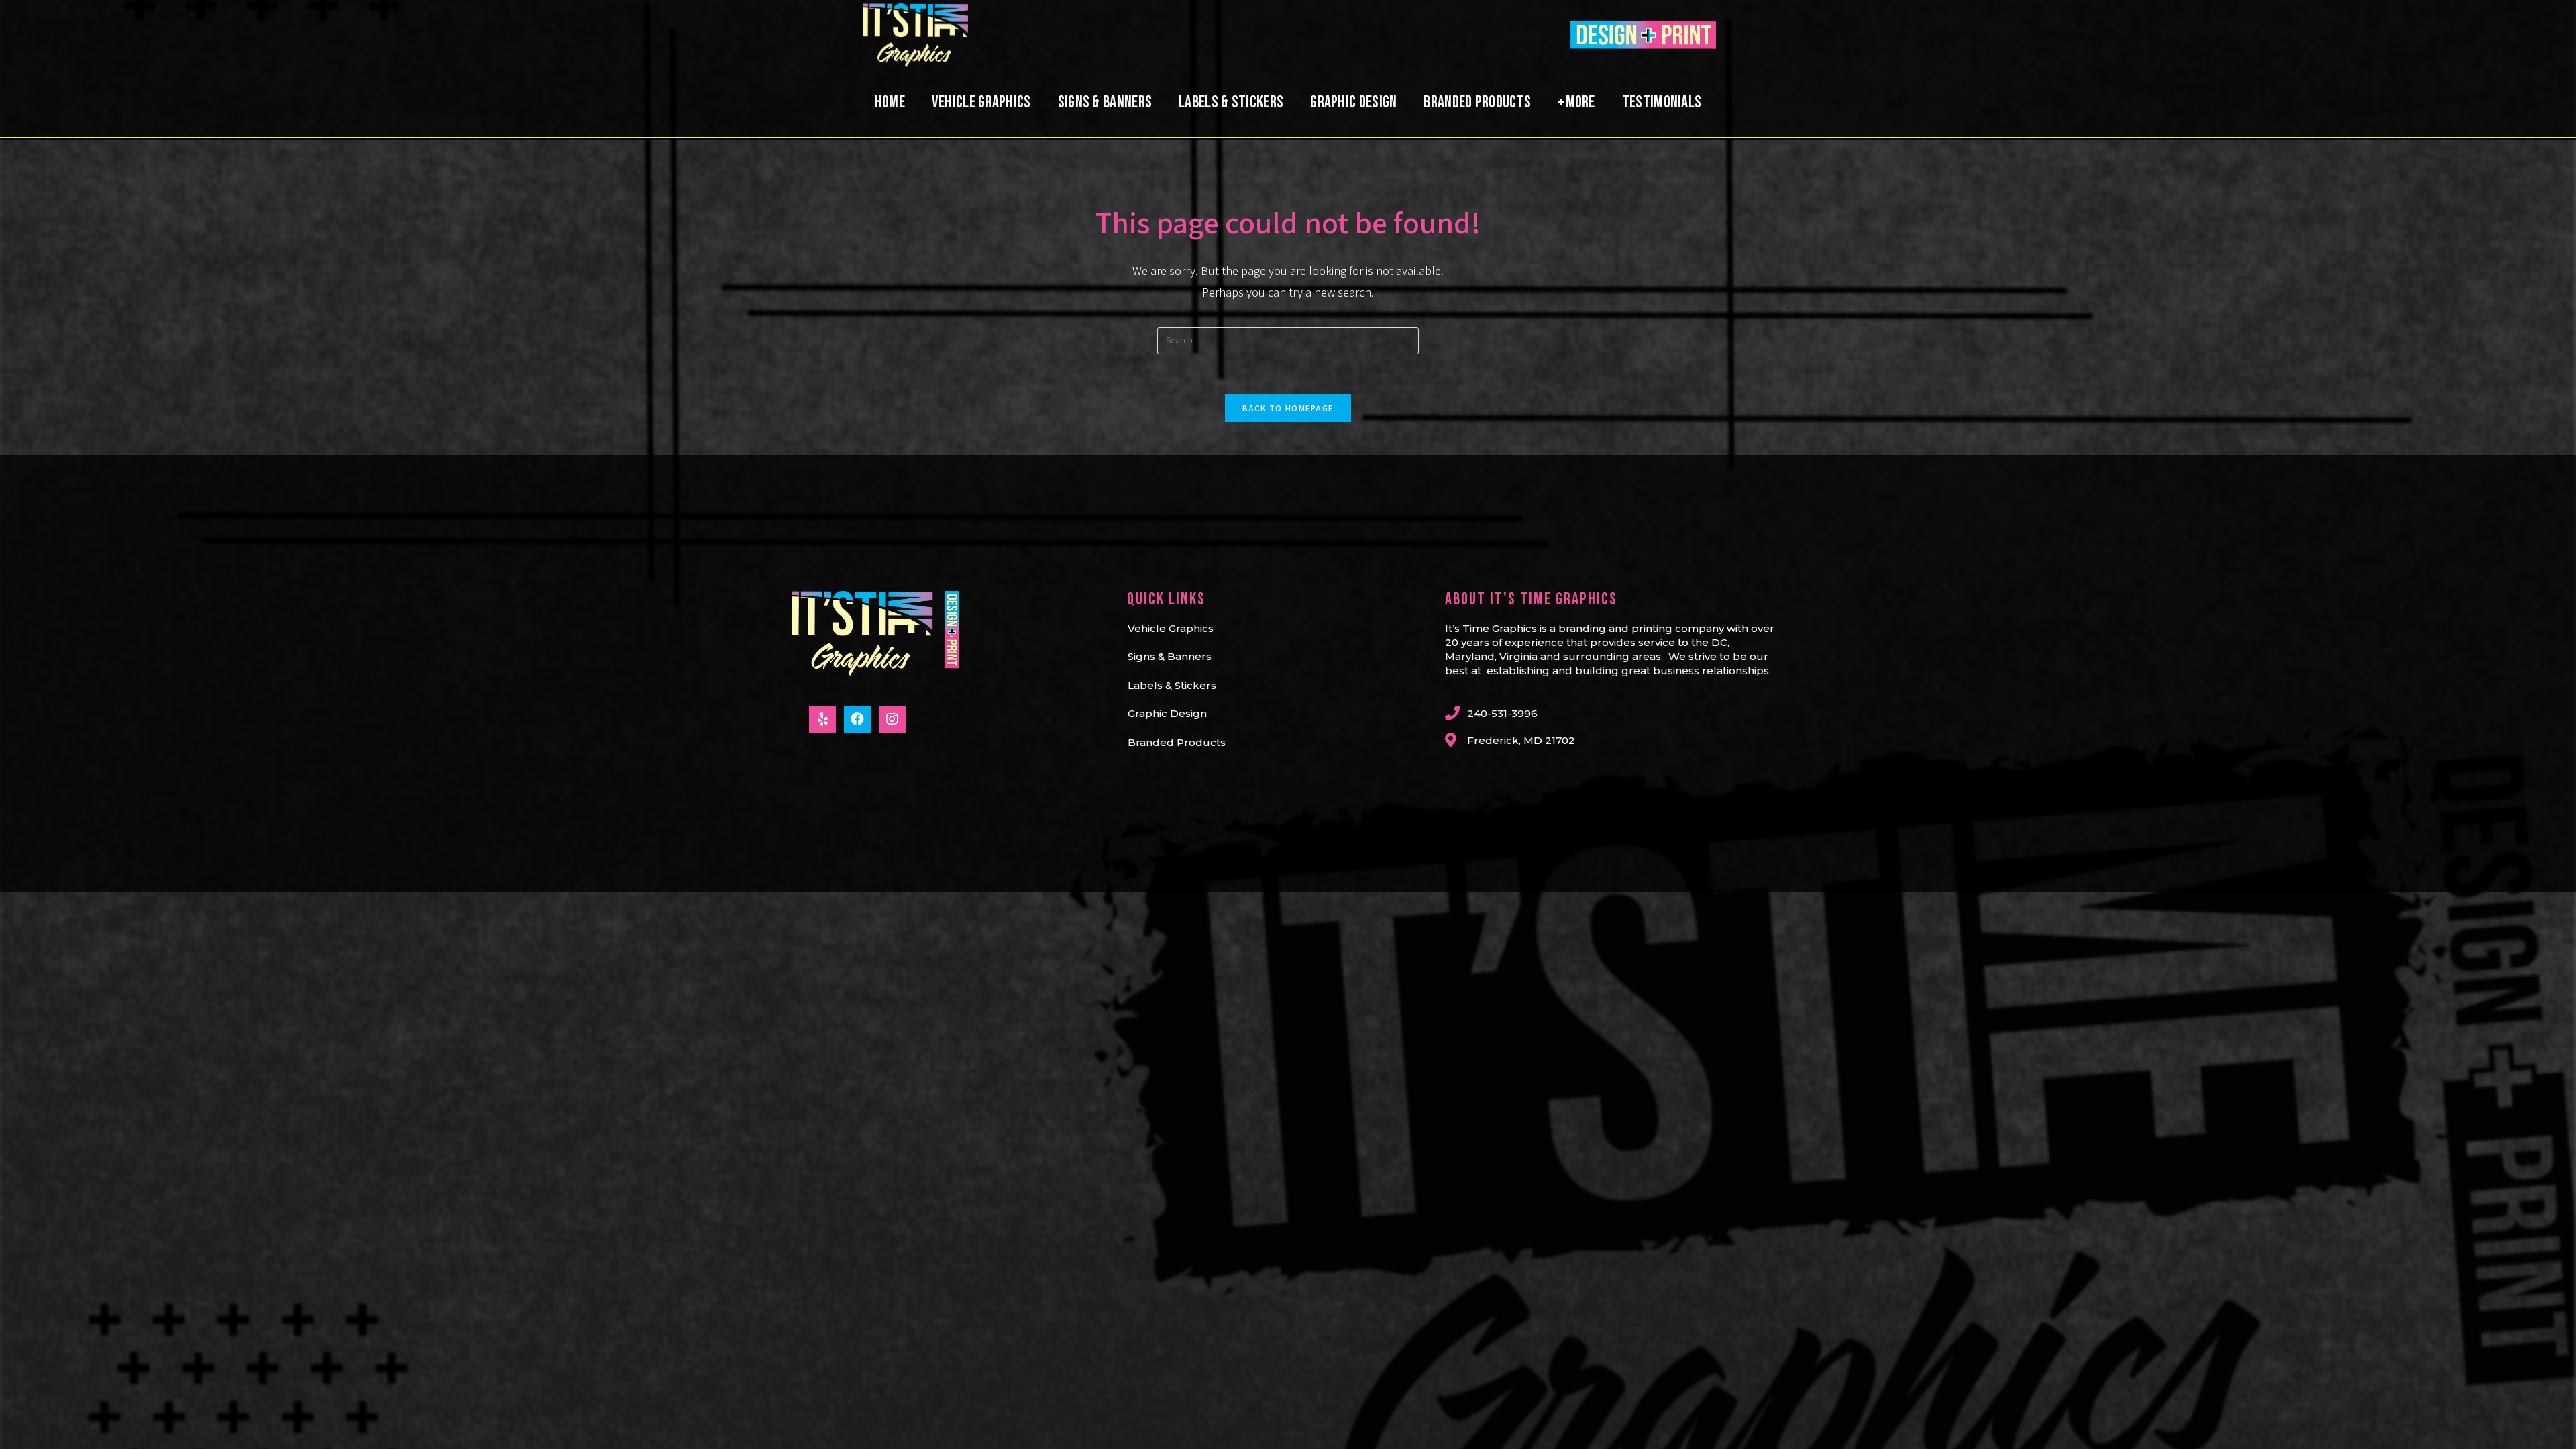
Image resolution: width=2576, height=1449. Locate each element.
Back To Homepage (1288, 408)
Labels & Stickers (1231, 102)
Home (890, 102)
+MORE (1576, 102)
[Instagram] (892, 719)
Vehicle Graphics (981, 102)
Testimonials (1662, 102)
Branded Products (1477, 102)
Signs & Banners (1105, 102)
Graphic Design (1353, 102)
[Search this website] (1288, 339)
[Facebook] (857, 719)
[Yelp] (822, 719)
